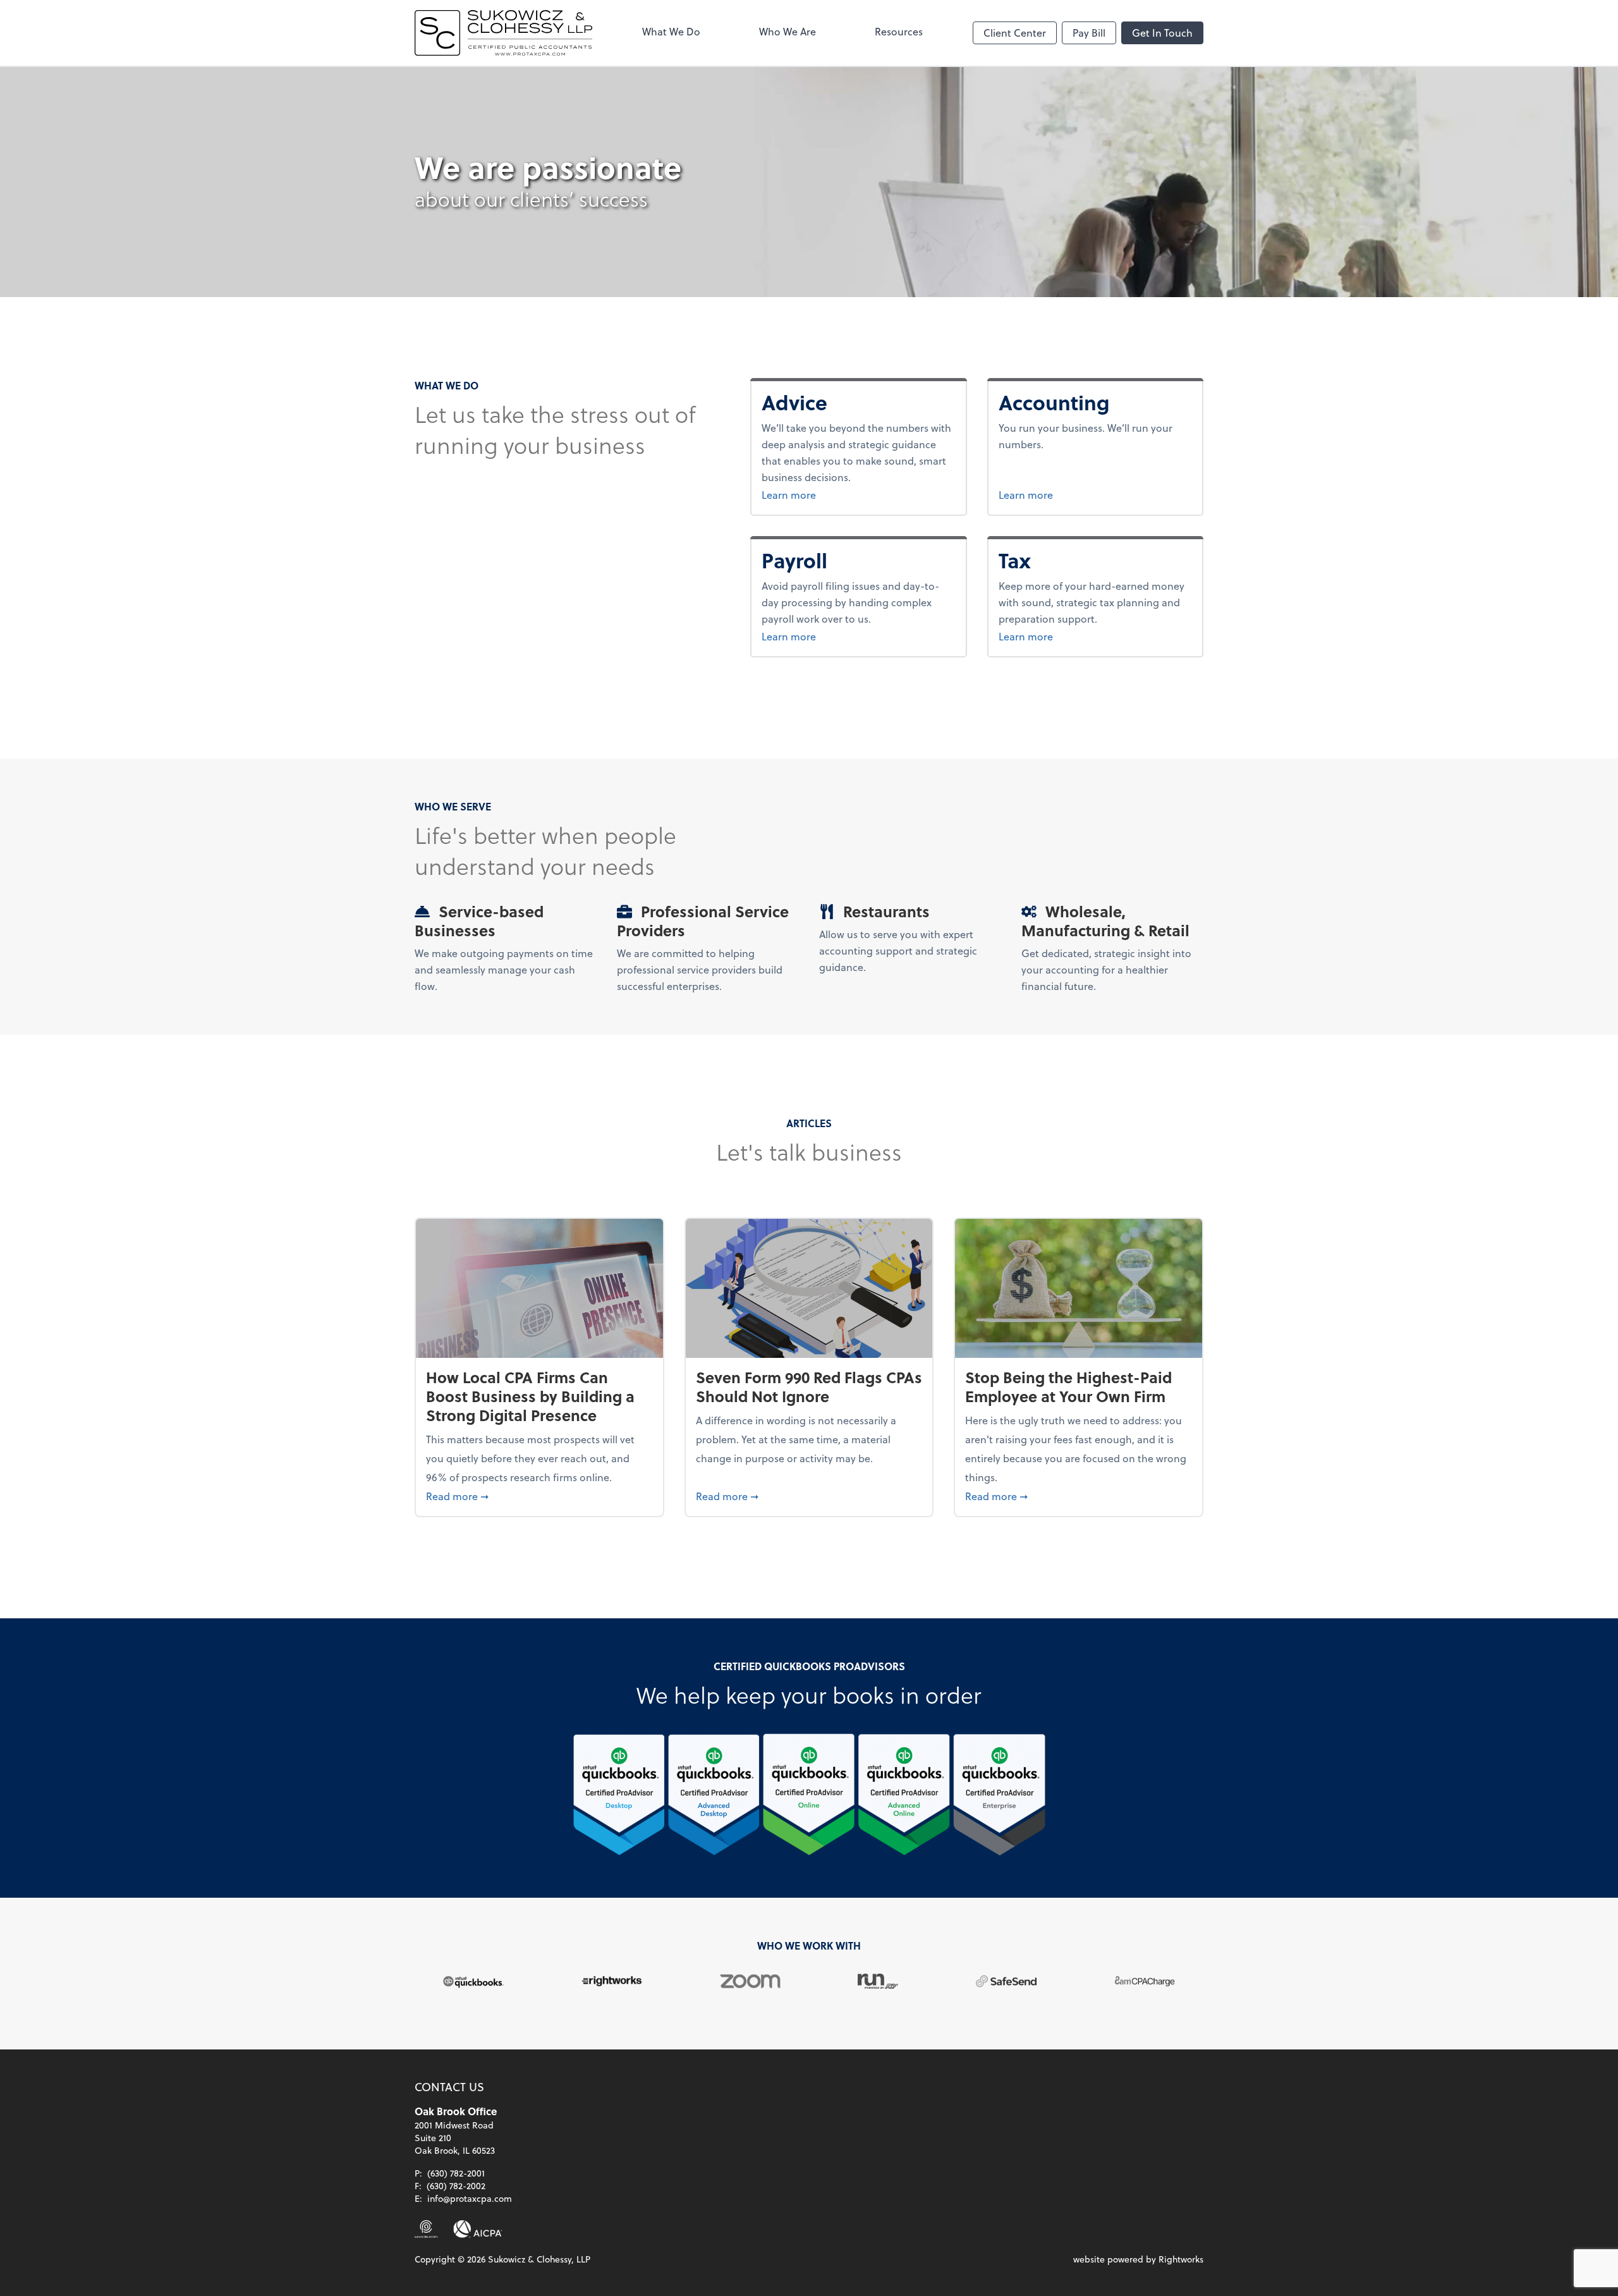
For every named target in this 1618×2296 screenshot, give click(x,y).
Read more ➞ (539, 1496)
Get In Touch (1162, 33)
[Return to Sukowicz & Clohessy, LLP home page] (503, 33)
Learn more (820, 494)
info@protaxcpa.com (470, 2198)
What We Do (671, 31)
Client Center (1015, 33)
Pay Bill (1089, 33)
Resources (899, 31)
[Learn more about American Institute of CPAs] (478, 2229)
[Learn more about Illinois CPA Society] (426, 2229)
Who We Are (788, 31)
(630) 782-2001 (456, 2173)
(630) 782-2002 (456, 2186)
